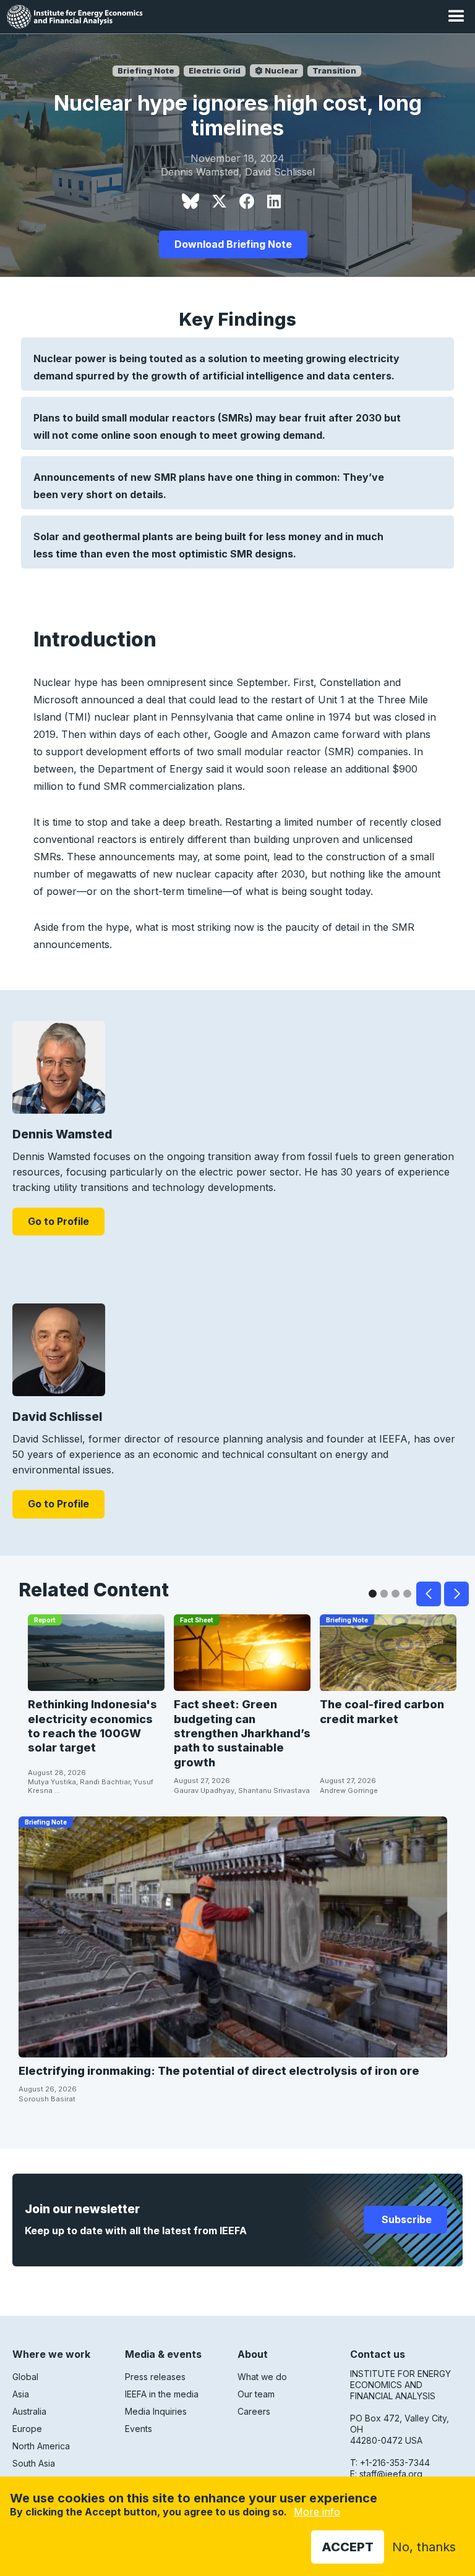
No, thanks (424, 2547)
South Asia (34, 2463)
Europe (27, 2429)
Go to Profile (58, 1221)
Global (25, 2377)
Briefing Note (146, 71)
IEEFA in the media (162, 2394)
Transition (334, 71)
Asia (21, 2394)
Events (139, 2429)
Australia (29, 2411)
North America (41, 2446)
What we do (262, 2377)
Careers (254, 2411)
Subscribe (405, 2219)
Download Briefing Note (233, 244)
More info (317, 2512)
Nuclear (280, 71)
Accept (348, 2547)
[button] (456, 17)
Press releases (155, 2377)
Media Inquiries (156, 2411)
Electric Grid (215, 71)
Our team (256, 2394)
